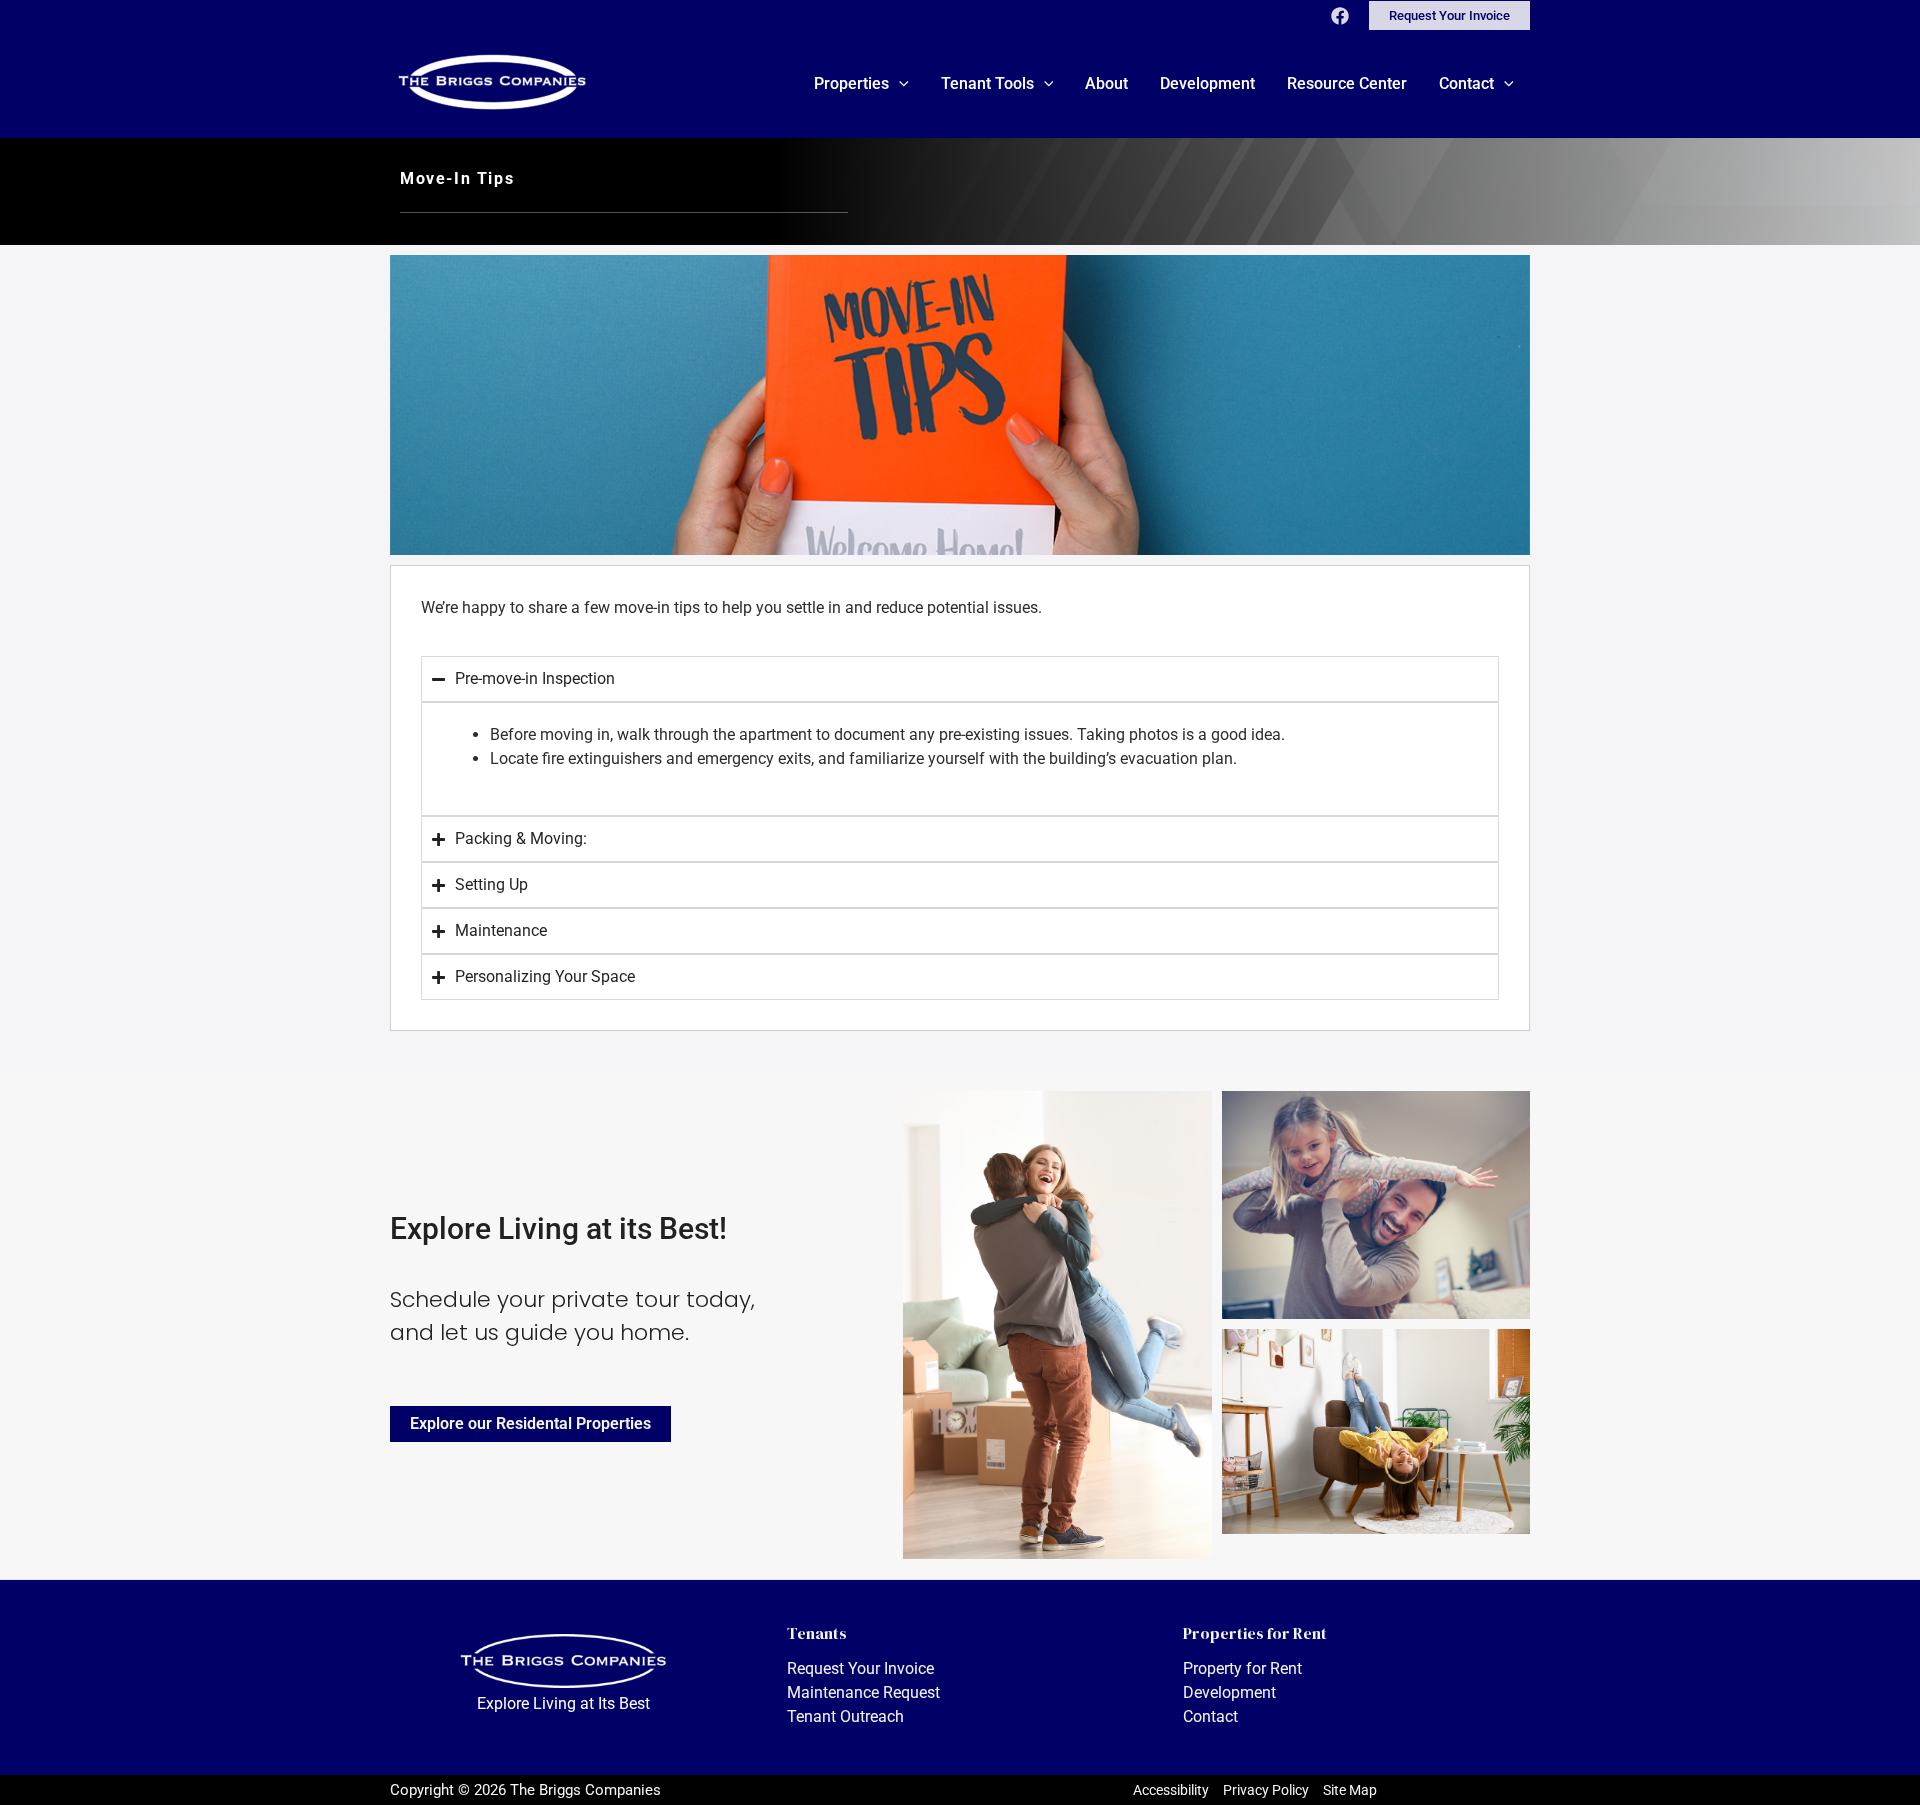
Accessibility (1171, 1790)
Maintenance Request (863, 1692)
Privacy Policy (1266, 1790)
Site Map (1350, 1790)
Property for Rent (1242, 1668)
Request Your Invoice (860, 1668)
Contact (1210, 1716)
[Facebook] (1340, 16)
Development (1229, 1692)
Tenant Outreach (845, 1716)
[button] (1449, 15)
